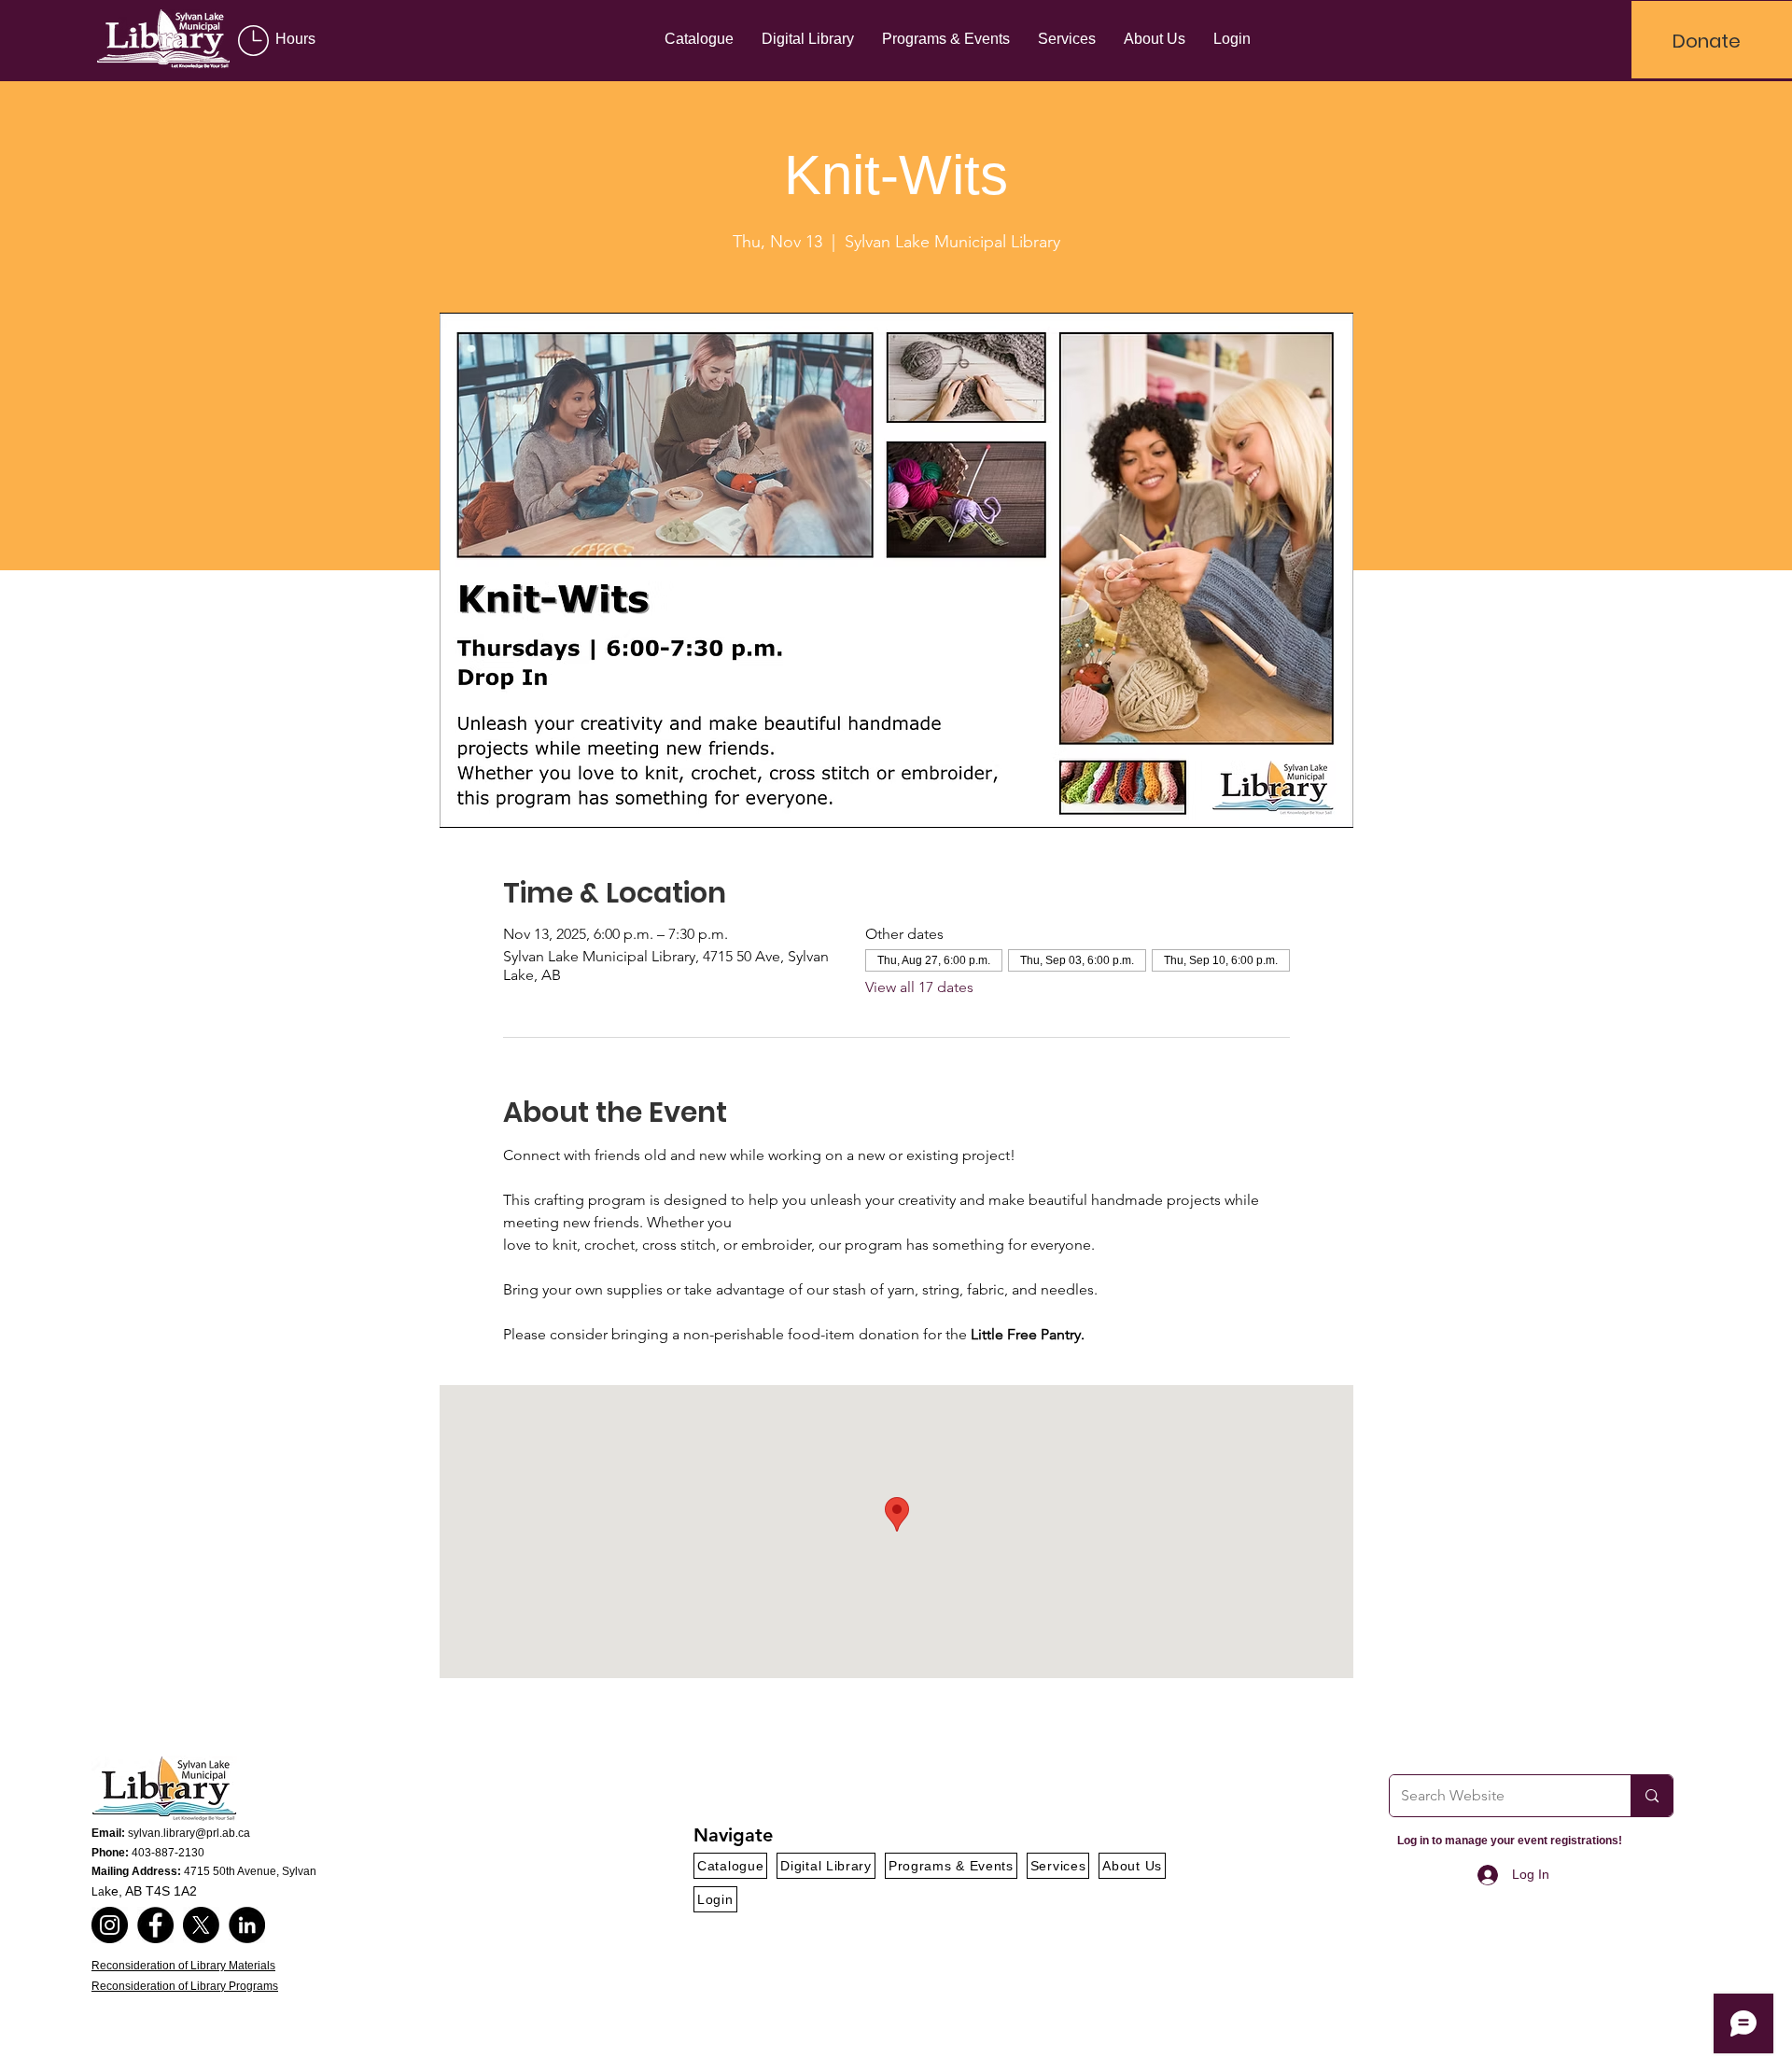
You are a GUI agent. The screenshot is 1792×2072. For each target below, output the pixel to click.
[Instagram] (110, 1925)
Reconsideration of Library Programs (185, 1986)
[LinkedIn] (247, 1925)
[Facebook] (155, 1925)
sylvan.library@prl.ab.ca (189, 1833)
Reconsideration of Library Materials (183, 1966)
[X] (201, 1925)
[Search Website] (1652, 1796)
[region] (298, 41)
